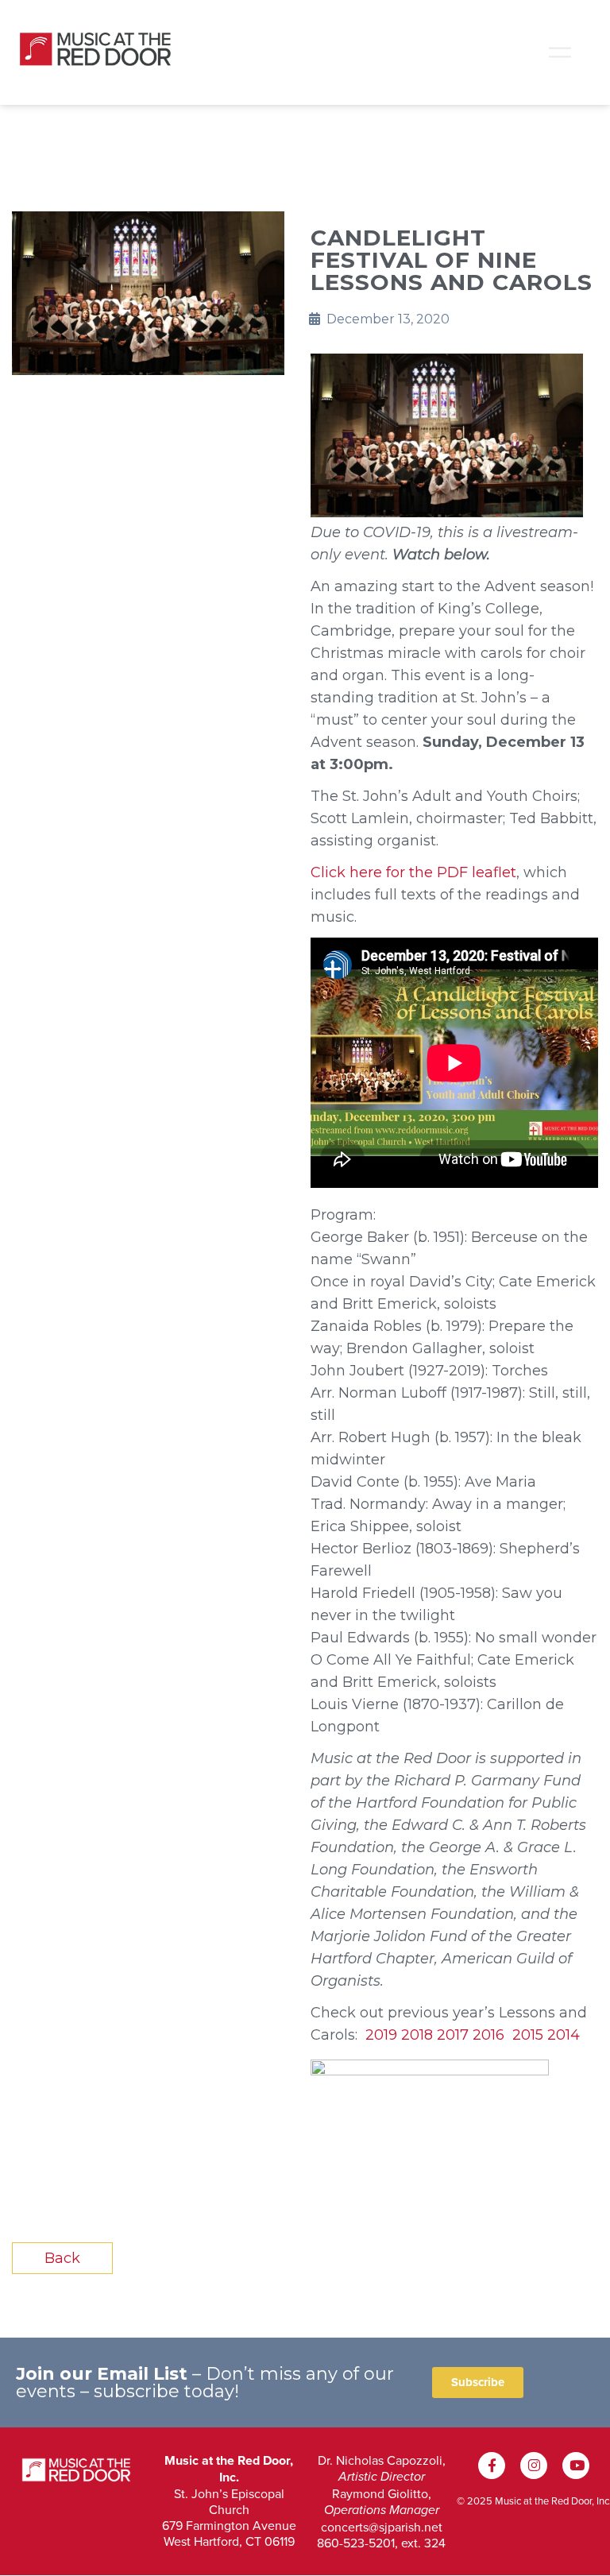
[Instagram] (534, 2466)
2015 (528, 2035)
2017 (453, 2035)
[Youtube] (576, 2466)
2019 (381, 2035)
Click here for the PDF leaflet (413, 872)
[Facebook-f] (492, 2466)
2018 (417, 2035)
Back (62, 2258)
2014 (564, 2035)
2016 (488, 2035)
